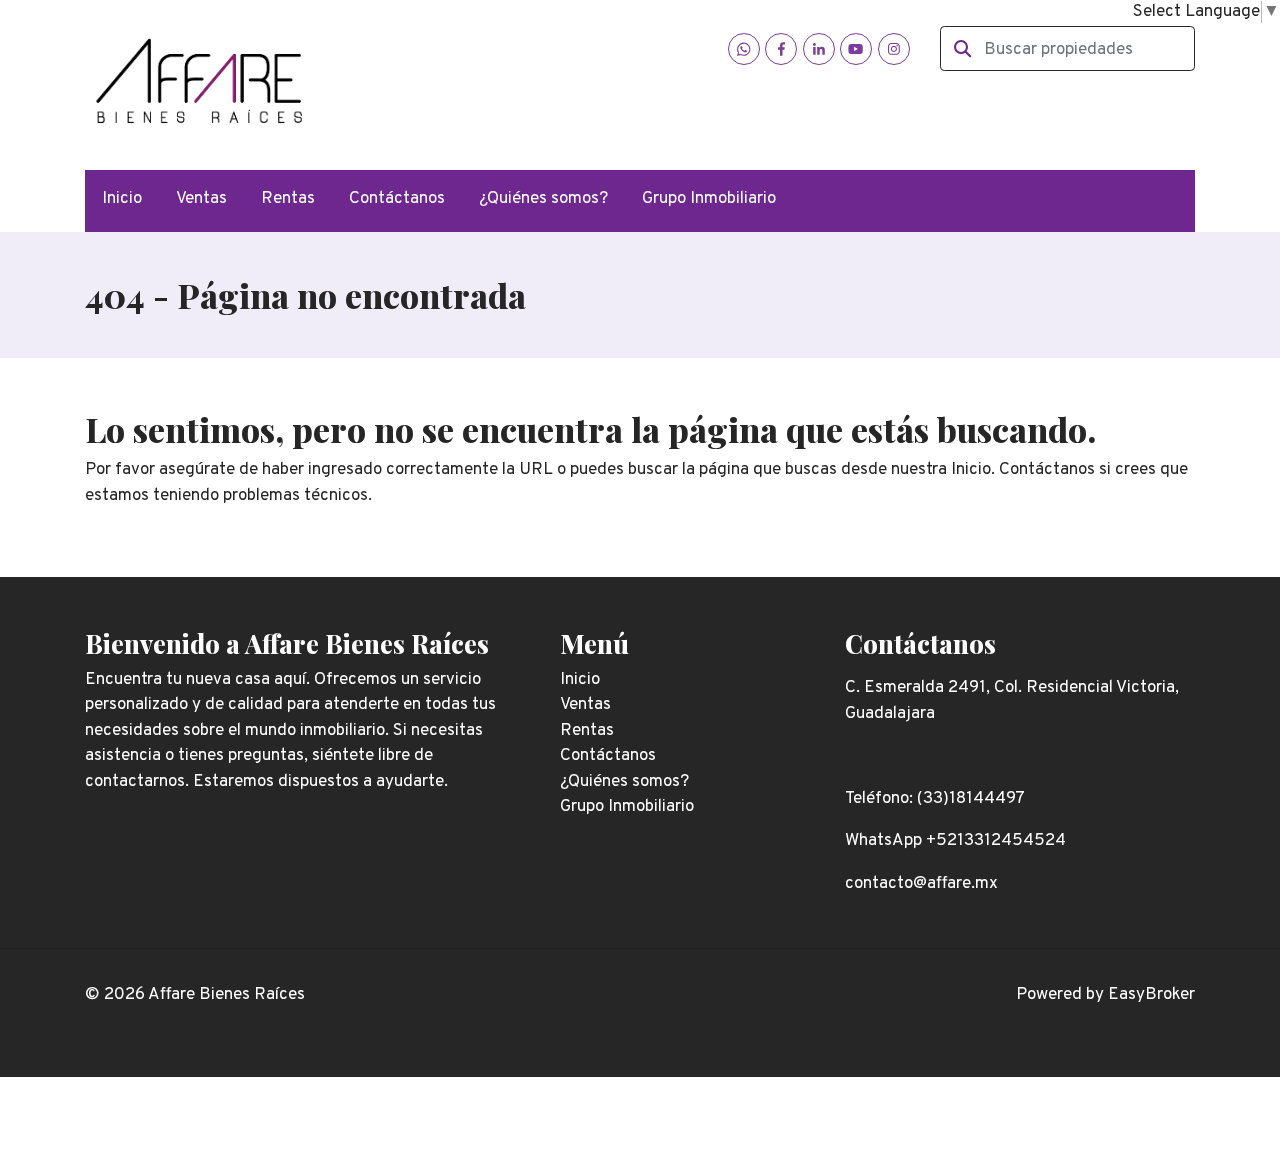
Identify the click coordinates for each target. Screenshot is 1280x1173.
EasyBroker (1151, 995)
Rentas (288, 199)
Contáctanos (397, 199)
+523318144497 (485, 88)
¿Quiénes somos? (543, 199)
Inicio (122, 199)
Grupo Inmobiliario (709, 199)
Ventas (201, 199)
